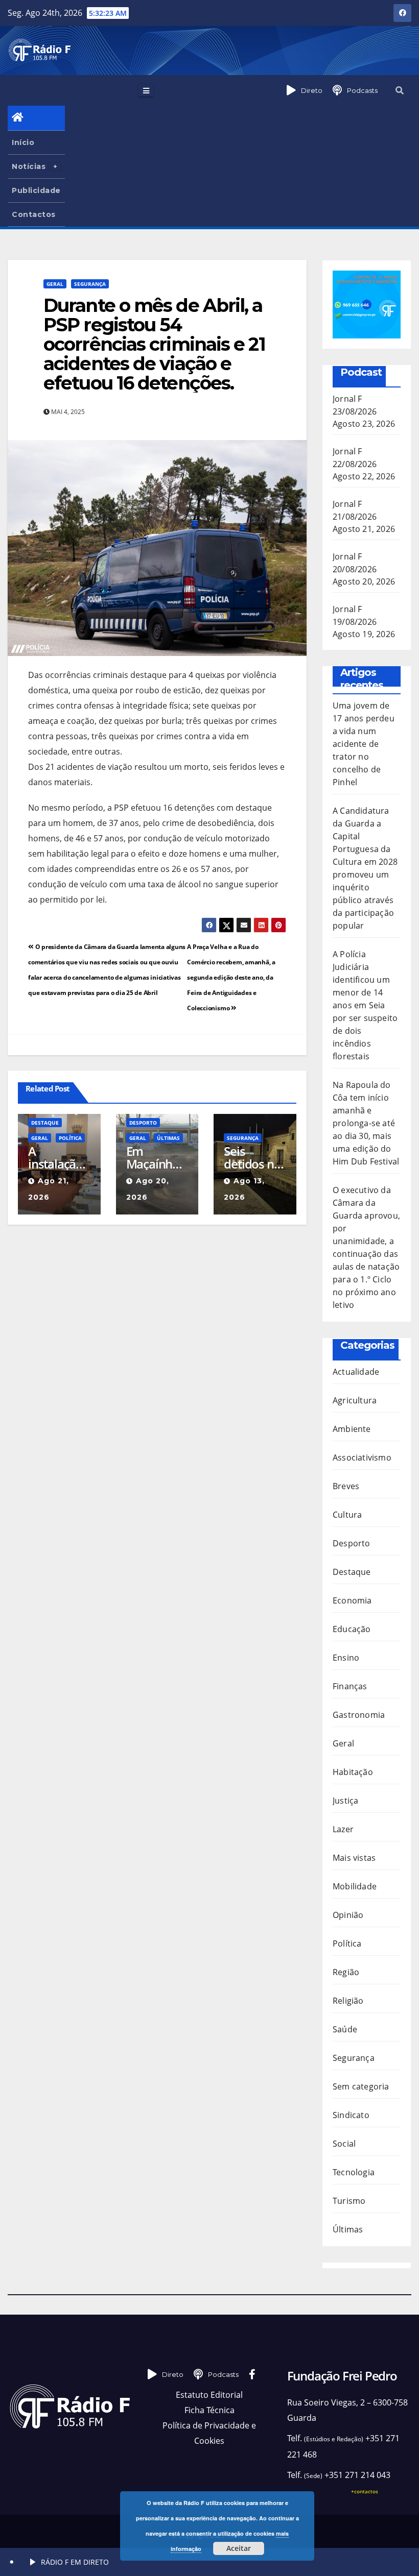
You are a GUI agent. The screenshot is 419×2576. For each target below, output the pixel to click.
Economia (352, 1600)
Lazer (343, 1829)
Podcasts (362, 90)
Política (70, 1138)
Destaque (45, 1123)
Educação (352, 1629)
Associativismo (362, 1457)
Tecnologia (354, 2172)
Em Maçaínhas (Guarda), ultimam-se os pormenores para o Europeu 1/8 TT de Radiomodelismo (157, 1157)
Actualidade (356, 1372)
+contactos (365, 2491)
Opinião (348, 1915)
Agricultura (355, 1400)
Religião (348, 2001)
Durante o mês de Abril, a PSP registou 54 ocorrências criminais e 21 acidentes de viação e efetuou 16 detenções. (154, 344)
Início (23, 142)
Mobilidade (355, 1886)
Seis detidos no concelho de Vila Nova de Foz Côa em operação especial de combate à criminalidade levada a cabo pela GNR (254, 1157)
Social (344, 2144)
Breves (346, 1486)
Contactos (34, 214)
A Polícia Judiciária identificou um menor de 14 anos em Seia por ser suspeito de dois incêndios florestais (365, 1005)
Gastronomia (359, 1715)
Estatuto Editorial (209, 2395)
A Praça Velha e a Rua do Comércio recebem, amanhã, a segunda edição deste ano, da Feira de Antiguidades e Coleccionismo (231, 977)
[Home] (36, 118)
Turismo (349, 2201)
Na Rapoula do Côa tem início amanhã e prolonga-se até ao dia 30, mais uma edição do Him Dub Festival (366, 1123)
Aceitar (239, 2548)
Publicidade (36, 190)
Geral (55, 284)
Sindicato (351, 2115)
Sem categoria (361, 2086)
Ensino (346, 1658)
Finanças (350, 1686)
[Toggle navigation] (146, 90)
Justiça (345, 1801)
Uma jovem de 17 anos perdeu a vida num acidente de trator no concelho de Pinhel (364, 744)
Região (346, 1972)
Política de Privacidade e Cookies (209, 2433)
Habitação (353, 1772)
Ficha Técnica (209, 2410)
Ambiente (352, 1429)
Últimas (168, 1138)
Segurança (90, 284)
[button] (400, 90)
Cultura (347, 1515)
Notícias (29, 166)
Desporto (143, 1123)
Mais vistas (354, 1858)
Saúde (345, 2029)
